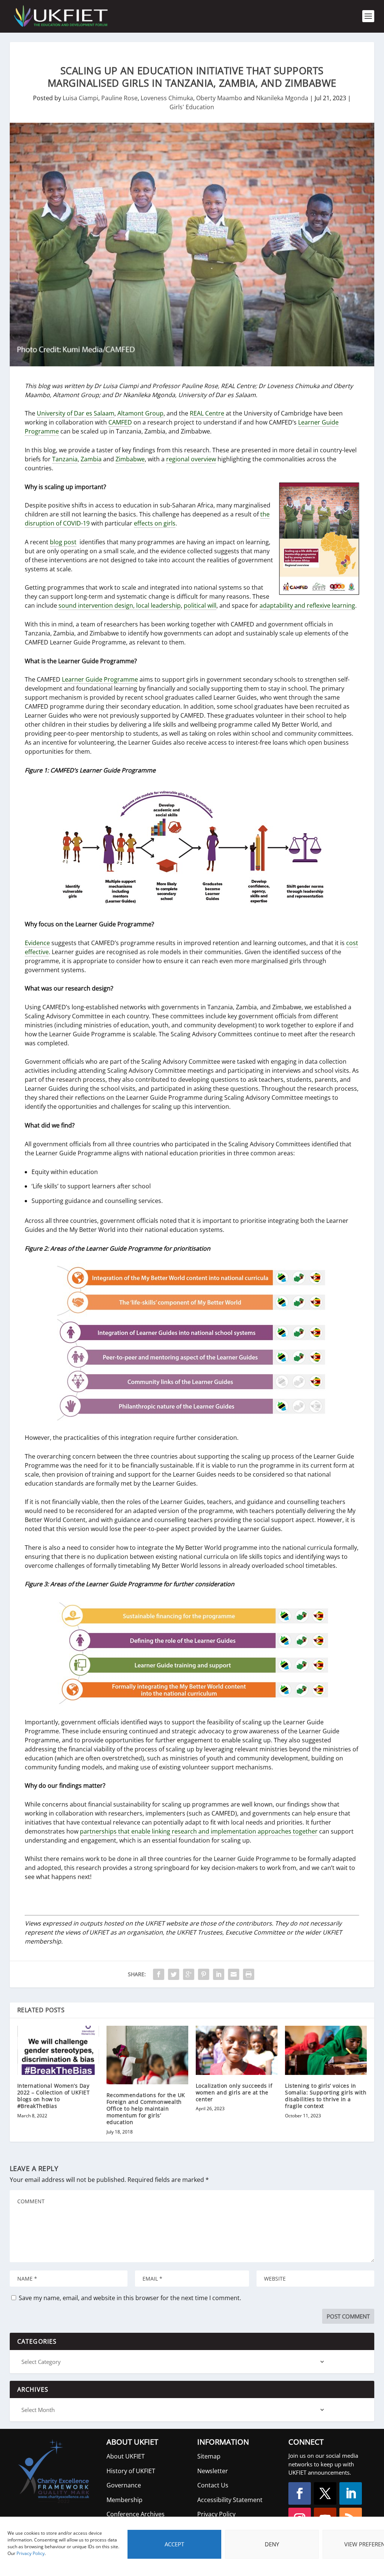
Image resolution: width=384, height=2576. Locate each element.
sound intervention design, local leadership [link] (120, 605)
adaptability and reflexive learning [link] (307, 605)
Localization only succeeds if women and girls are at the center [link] (234, 2092)
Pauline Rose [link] (119, 98)
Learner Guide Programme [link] (100, 679)
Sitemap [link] (209, 2456)
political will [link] (200, 605)
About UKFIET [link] (126, 2456)
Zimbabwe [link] (130, 459)
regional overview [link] (191, 459)
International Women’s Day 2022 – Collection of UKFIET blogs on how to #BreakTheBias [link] (54, 2096)
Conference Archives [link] (136, 2514)
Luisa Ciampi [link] (80, 98)
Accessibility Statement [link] (230, 2500)
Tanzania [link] (65, 459)
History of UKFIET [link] (131, 2471)
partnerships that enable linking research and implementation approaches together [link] (199, 1831)
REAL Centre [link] (207, 413)
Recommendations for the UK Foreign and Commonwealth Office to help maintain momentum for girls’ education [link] (146, 2109)
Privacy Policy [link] (31, 2553)
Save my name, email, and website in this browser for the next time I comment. (130, 2298)
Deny (272, 2544)
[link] (60, 16)
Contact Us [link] (213, 2485)
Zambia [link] (91, 459)
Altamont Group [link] (140, 413)
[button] (300, 2493)
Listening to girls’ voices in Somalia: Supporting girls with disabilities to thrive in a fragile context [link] (326, 2096)
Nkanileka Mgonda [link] (282, 98)
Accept (174, 2544)
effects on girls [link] (155, 523)
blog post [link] (63, 542)
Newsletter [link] (213, 2471)
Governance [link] (124, 2485)
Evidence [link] (37, 943)
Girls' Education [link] (192, 107)
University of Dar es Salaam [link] (76, 413)
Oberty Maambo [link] (219, 98)
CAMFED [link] (120, 422)
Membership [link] (124, 2500)
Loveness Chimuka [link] (167, 98)
